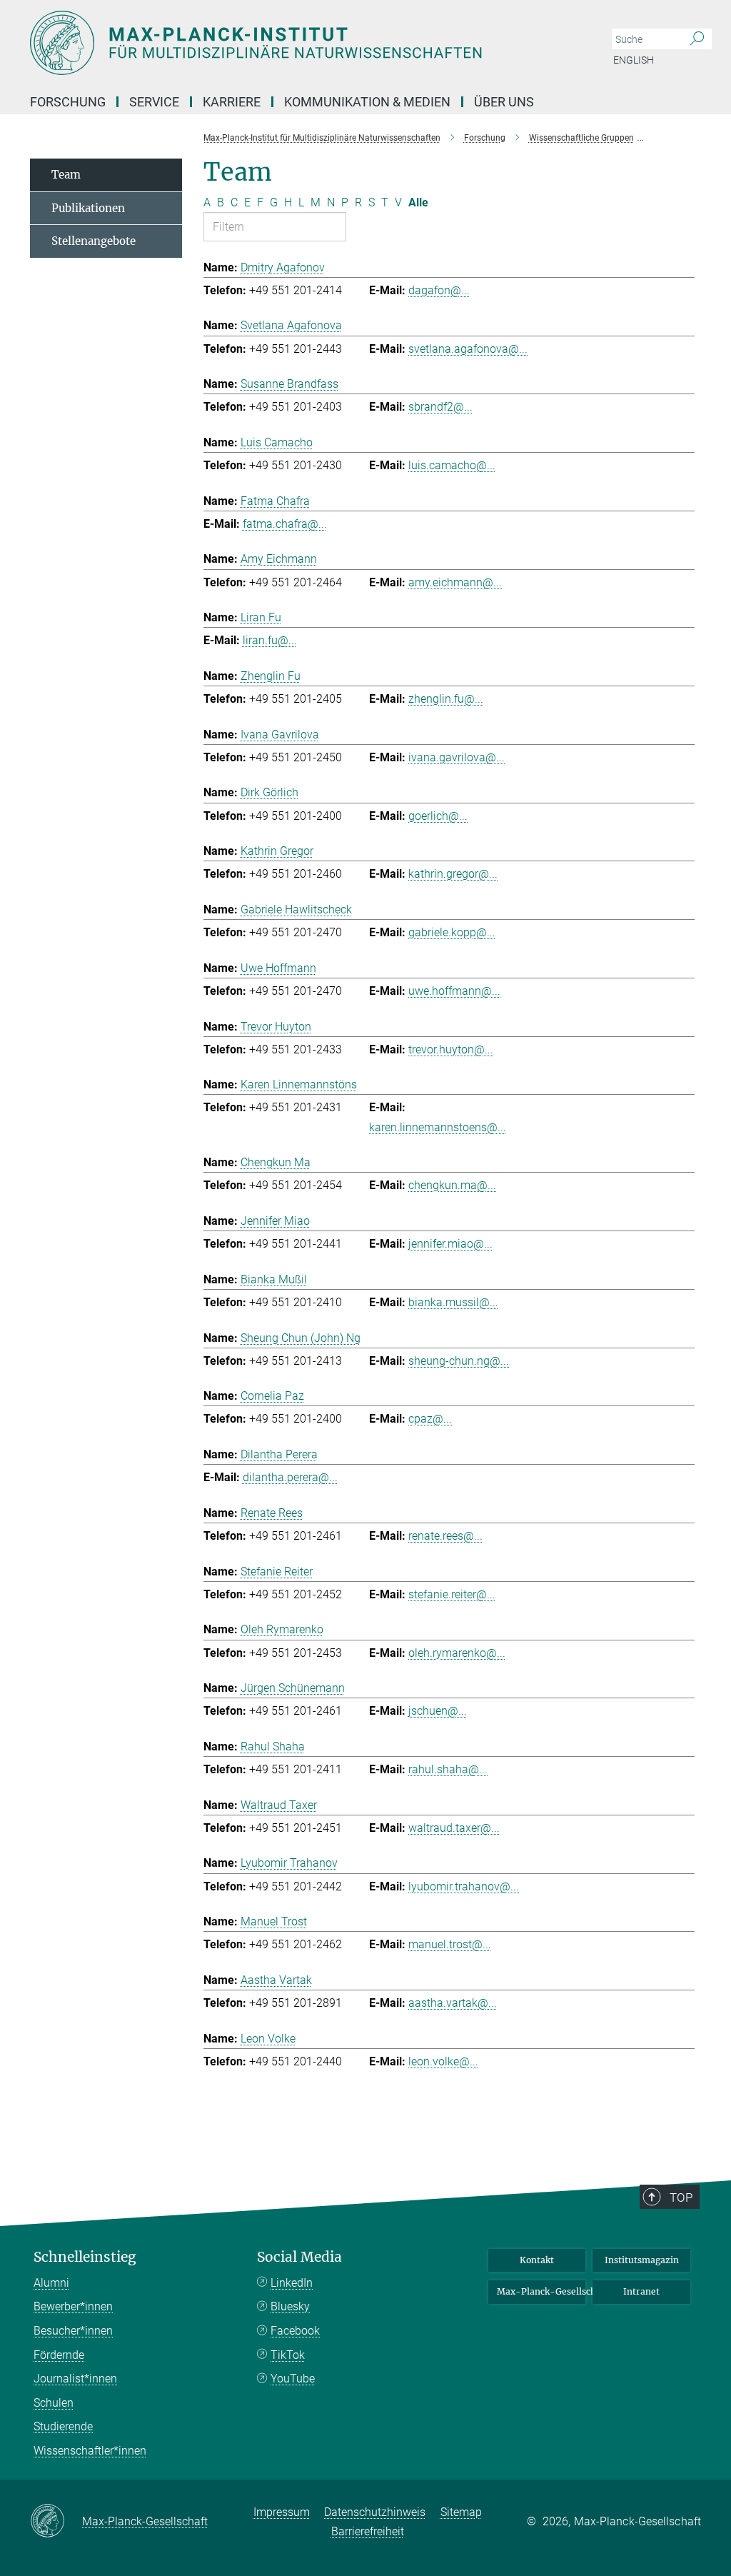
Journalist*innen (75, 2379)
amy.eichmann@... (455, 582)
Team (66, 175)
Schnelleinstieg (85, 2257)
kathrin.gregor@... (453, 874)
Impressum (282, 2512)
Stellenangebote (94, 241)
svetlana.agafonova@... (468, 349)
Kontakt (537, 2260)
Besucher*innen (73, 2331)
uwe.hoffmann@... (454, 991)
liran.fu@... (270, 640)
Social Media (299, 2257)
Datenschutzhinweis (375, 2512)
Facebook (295, 2331)
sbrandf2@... (440, 407)
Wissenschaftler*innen (90, 2451)
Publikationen (88, 208)
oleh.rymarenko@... (457, 1653)
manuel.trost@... (450, 1944)
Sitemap (461, 2512)
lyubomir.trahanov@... (464, 1886)
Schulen (54, 2403)
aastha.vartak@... (453, 2003)
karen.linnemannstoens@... (438, 1127)
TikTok (288, 2355)
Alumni (51, 2283)
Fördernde (59, 2355)
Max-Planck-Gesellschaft (541, 2291)
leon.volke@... (443, 2061)
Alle (418, 202)
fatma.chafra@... (285, 524)
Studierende (63, 2426)
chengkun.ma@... (452, 1185)
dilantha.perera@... (290, 1477)
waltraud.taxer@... (454, 1828)
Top (681, 2197)
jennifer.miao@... (450, 1244)
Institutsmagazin (642, 2260)
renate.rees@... (445, 1536)
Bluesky (290, 2306)
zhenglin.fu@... (446, 699)
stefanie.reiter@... (452, 1594)
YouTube (293, 2379)
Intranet (641, 2291)
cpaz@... (430, 1419)
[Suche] (697, 39)
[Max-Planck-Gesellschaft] (56, 2522)
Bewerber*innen (73, 2306)
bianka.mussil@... (453, 1302)
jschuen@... (438, 1711)
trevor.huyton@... (451, 1049)
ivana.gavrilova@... (457, 757)
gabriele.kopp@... (452, 932)
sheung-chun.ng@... (459, 1361)
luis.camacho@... (452, 465)
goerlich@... (438, 816)
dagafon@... (439, 290)
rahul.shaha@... (448, 1769)
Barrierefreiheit (368, 2531)
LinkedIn (292, 2283)
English (634, 60)
